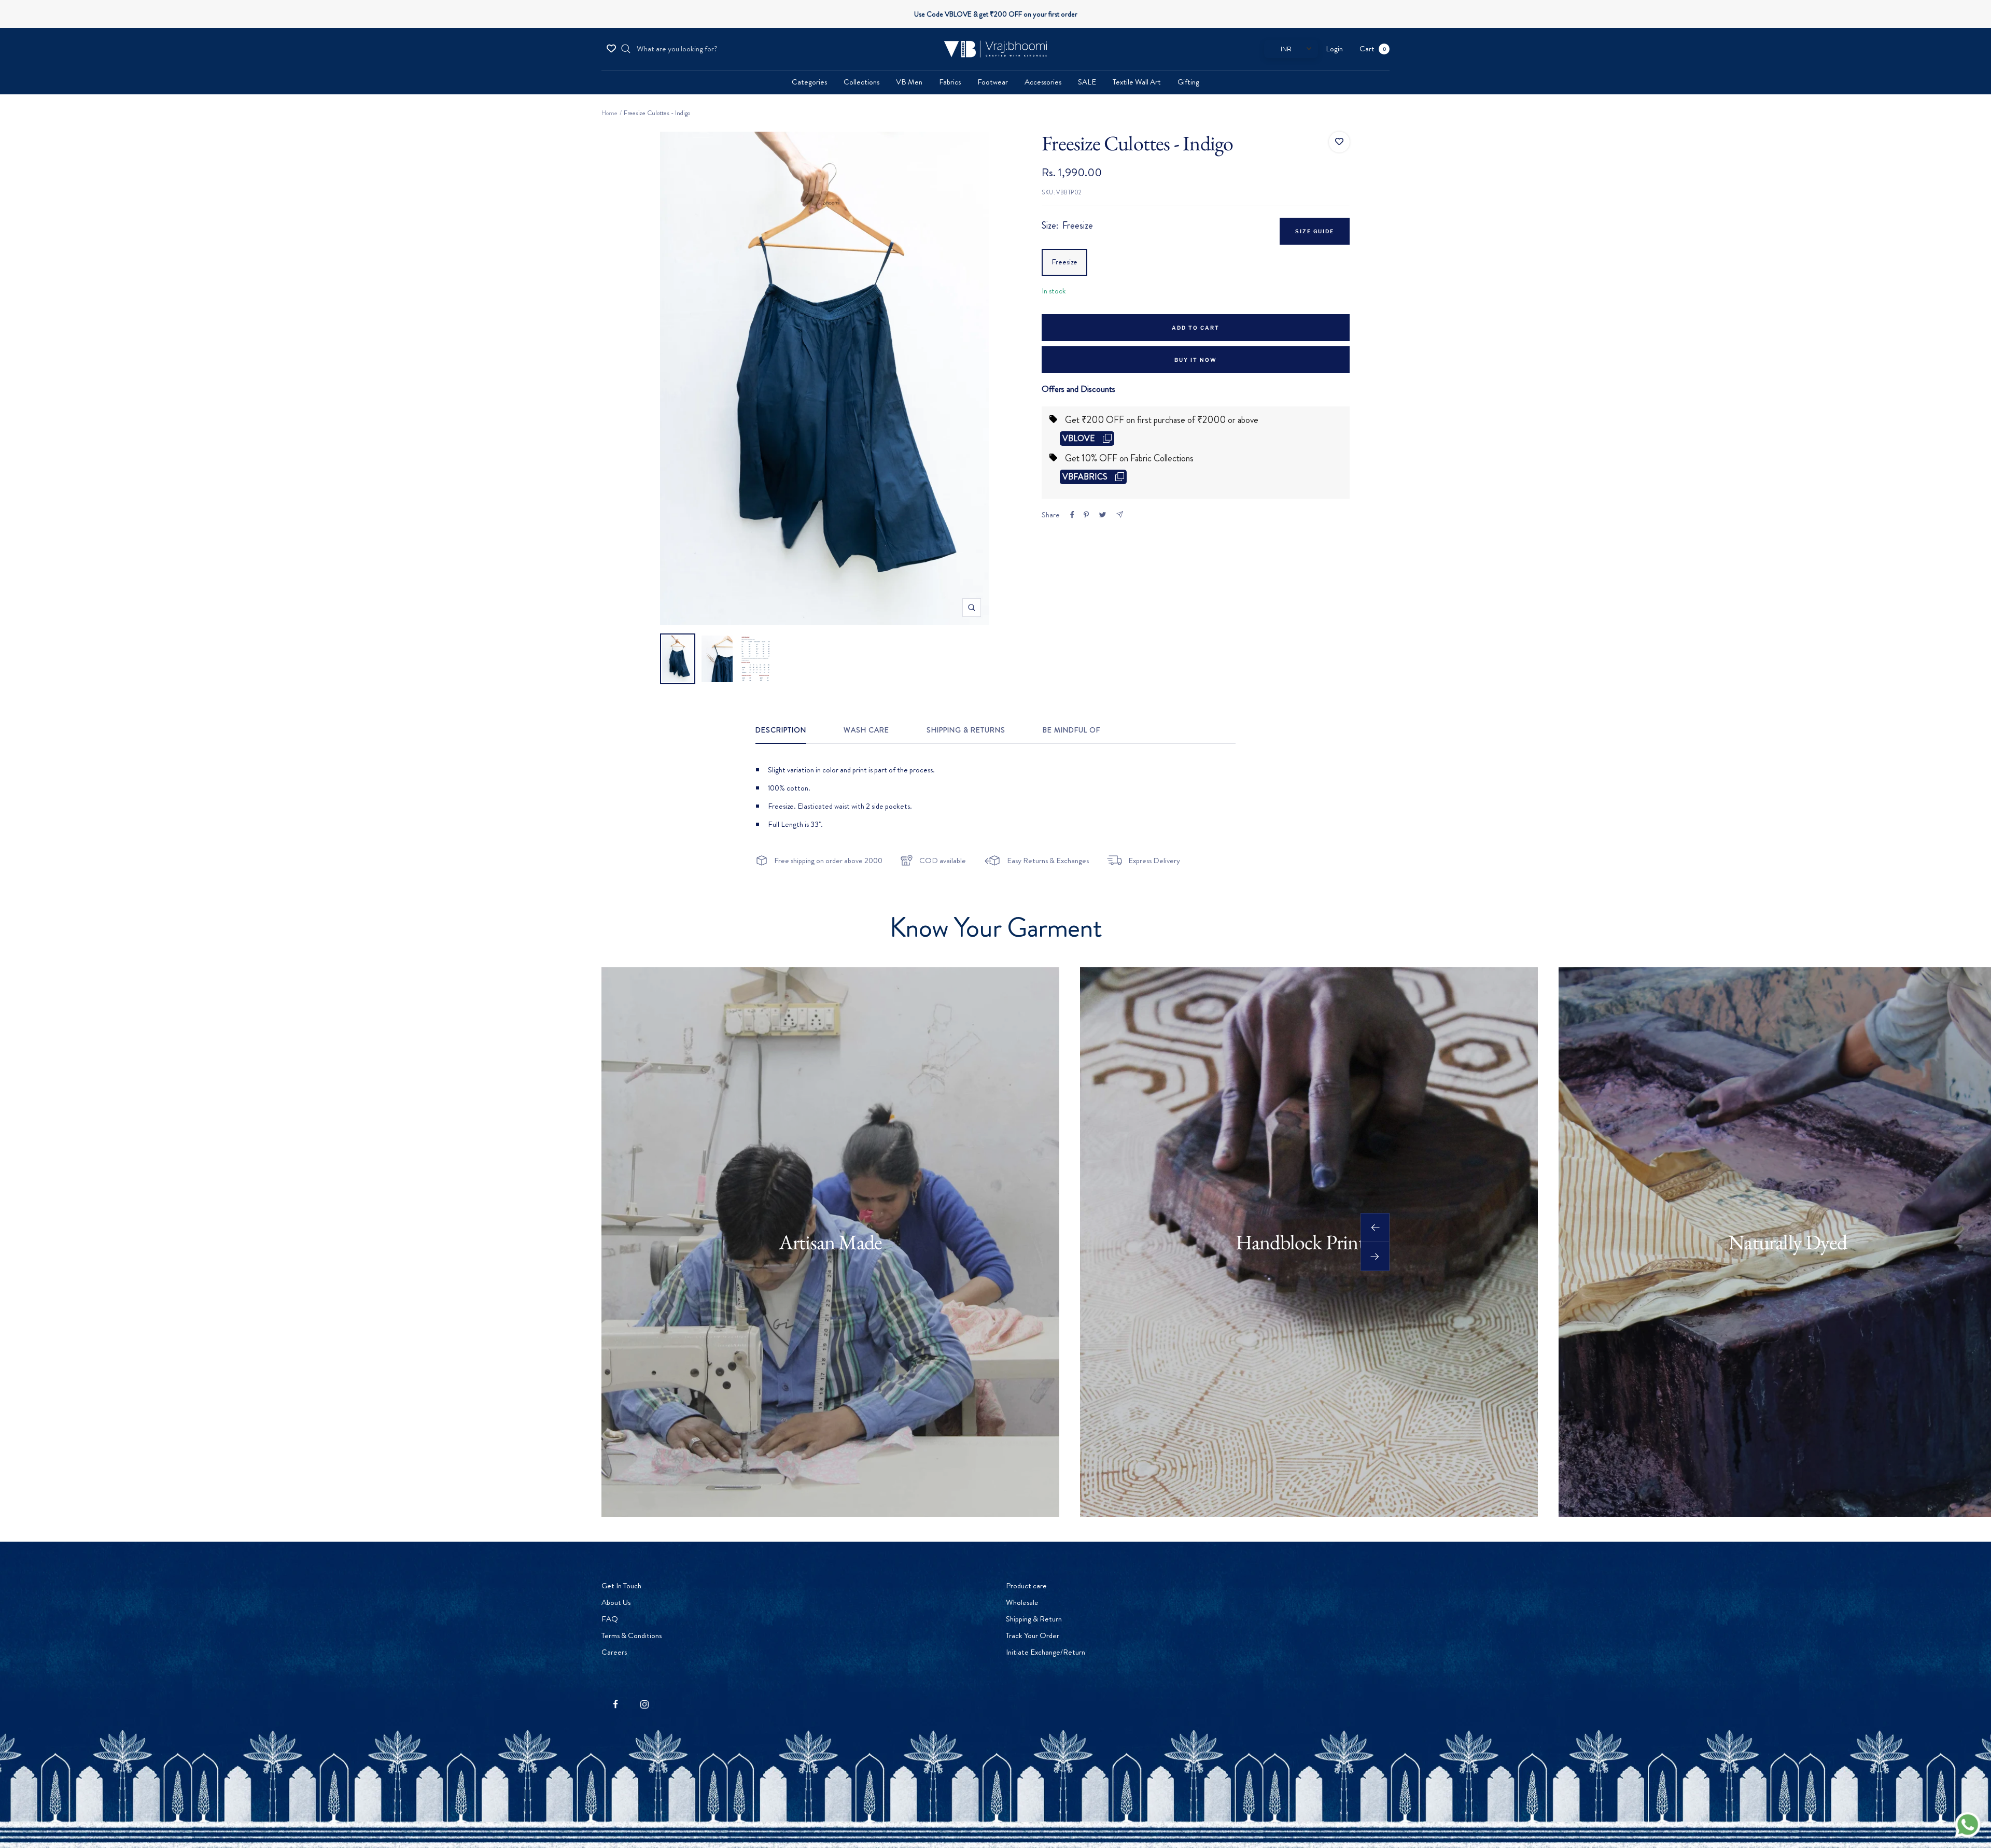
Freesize (1064, 262)
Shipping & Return (1034, 1619)
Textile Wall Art (1137, 82)
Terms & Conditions (632, 1635)
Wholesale (1022, 1602)
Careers (614, 1652)
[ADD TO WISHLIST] (1339, 142)
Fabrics (950, 82)
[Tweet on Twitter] (1103, 515)
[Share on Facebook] (1072, 515)
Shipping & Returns (966, 730)
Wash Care (866, 730)
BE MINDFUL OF (1071, 730)
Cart (1373, 49)
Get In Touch (621, 1586)
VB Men (909, 82)
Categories (809, 82)
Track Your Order (1033, 1635)
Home (609, 113)
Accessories (1043, 82)
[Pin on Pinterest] (1086, 515)
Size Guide (1315, 231)
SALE (1087, 82)
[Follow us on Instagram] (644, 1704)
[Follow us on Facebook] (616, 1704)
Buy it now (1196, 360)
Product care (1026, 1586)
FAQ (610, 1619)
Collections (861, 82)
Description (781, 730)
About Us (616, 1602)
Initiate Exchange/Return (1046, 1652)
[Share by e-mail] (1120, 514)
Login (1334, 49)
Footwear (993, 82)
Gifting (1188, 82)
